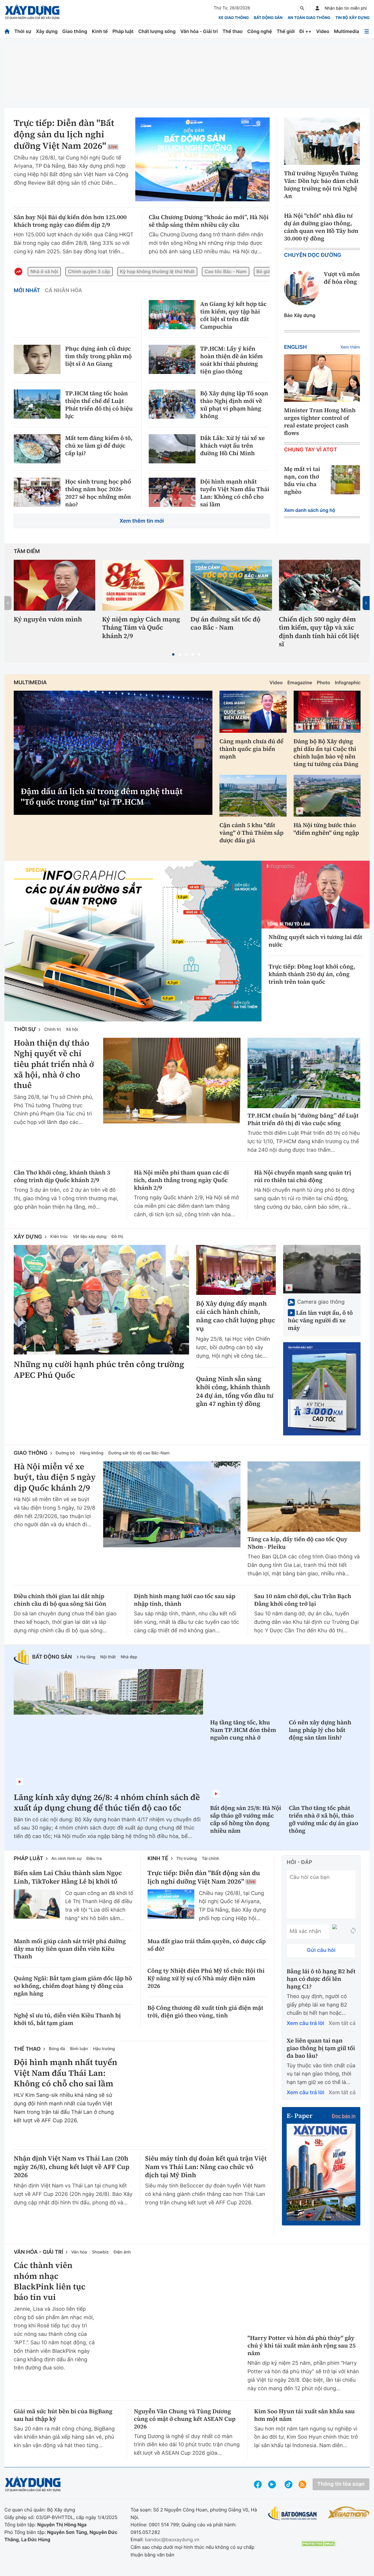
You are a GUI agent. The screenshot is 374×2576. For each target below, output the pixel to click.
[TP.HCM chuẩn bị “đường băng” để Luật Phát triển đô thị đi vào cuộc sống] (304, 1073)
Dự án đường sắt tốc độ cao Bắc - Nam (226, 624)
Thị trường (187, 1859)
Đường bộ (65, 1453)
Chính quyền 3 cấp (89, 271)
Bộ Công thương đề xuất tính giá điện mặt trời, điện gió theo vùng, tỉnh (206, 2011)
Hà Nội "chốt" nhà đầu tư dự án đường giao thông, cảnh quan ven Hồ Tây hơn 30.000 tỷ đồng (321, 227)
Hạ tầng (88, 1657)
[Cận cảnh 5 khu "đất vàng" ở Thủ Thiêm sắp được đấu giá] (253, 796)
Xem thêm (350, 347)
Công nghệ (259, 31)
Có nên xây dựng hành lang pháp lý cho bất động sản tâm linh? (320, 1730)
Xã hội (72, 1029)
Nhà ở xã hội (44, 271)
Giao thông (75, 31)
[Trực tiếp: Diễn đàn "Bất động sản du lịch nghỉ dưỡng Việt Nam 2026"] (202, 160)
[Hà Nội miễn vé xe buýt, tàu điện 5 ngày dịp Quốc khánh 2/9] (172, 1504)
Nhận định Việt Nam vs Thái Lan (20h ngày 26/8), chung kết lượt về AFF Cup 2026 (72, 2167)
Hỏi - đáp (299, 1862)
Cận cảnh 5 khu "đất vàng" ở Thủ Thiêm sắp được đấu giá (251, 833)
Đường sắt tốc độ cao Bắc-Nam (139, 1453)
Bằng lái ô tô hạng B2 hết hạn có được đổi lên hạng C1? (321, 1979)
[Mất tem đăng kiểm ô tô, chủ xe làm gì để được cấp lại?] (37, 449)
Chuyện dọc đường (313, 255)
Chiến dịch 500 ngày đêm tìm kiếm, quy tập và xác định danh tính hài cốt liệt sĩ (319, 632)
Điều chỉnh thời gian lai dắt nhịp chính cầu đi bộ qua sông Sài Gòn (60, 1600)
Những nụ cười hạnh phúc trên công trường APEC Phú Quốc (99, 1370)
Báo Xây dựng (300, 315)
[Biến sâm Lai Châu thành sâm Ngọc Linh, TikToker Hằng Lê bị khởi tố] (37, 1904)
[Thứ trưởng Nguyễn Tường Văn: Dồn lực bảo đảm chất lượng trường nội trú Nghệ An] (322, 141)
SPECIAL (37, 870)
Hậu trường (104, 2049)
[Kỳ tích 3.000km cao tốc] (322, 1389)
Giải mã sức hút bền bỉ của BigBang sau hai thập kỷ (63, 2415)
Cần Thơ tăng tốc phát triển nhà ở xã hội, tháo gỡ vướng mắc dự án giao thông (324, 1819)
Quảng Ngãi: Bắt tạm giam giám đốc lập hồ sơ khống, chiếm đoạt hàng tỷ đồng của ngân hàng (73, 1986)
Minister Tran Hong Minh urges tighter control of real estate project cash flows (320, 422)
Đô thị (117, 1237)
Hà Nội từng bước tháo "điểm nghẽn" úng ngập (326, 829)
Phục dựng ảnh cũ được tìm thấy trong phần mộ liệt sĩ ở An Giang (98, 356)
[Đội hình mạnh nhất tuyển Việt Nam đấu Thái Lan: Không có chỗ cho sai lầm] (172, 492)
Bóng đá (57, 2049)
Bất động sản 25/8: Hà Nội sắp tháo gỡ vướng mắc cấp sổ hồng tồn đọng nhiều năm (246, 1819)
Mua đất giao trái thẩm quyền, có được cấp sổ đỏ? (207, 1945)
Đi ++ (305, 31)
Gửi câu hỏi (321, 1950)
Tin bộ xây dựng (353, 18)
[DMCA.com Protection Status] (318, 2544)
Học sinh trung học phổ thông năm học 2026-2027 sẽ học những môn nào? (98, 493)
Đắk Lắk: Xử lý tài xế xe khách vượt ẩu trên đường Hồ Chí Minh (232, 446)
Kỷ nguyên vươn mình (48, 620)
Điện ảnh (122, 2252)
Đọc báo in (344, 2116)
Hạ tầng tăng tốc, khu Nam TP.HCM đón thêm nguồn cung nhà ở (243, 1730)
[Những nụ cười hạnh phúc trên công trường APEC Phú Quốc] (101, 1300)
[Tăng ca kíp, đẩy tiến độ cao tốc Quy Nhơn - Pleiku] (304, 1497)
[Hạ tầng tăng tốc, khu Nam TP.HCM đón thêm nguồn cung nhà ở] (246, 1691)
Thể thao (232, 31)
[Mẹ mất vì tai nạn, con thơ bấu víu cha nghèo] (345, 480)
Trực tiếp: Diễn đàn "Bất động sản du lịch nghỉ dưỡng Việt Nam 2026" (64, 135)
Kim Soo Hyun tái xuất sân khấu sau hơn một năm (304, 2415)
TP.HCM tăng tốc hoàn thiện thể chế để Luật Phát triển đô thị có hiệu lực (99, 405)
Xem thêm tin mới (142, 521)
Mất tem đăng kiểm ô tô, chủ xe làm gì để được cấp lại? (99, 446)
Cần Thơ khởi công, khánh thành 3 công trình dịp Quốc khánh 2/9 (62, 1176)
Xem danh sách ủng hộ (310, 510)
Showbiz (100, 2252)
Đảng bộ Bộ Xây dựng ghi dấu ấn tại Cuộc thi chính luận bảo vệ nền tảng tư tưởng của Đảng (326, 753)
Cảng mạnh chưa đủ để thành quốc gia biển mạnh (251, 749)
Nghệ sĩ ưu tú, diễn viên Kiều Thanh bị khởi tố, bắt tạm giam (67, 2019)
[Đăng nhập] (317, 8)
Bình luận (79, 2049)
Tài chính (211, 1859)
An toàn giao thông (309, 18)
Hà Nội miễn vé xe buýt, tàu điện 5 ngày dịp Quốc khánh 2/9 (55, 1477)
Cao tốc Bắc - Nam (225, 271)
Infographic (348, 682)
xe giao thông (233, 18)
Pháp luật (123, 31)
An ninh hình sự (66, 1859)
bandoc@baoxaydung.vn (172, 2539)
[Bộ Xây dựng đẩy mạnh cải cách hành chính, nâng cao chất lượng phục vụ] (236, 1270)
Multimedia (347, 31)
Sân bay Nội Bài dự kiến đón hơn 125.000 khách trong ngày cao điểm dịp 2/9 (70, 221)
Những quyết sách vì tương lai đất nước (315, 941)
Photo (323, 682)
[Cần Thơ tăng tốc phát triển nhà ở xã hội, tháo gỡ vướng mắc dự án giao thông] (325, 1777)
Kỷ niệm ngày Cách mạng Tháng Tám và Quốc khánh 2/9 (141, 628)
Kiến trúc (59, 1237)
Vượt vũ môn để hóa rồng (342, 278)
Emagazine (300, 682)
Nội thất (108, 1657)
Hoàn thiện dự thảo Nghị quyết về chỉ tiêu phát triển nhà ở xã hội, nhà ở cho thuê (54, 1064)
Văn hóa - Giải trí (199, 31)
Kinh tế (100, 31)
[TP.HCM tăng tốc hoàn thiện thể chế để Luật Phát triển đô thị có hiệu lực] (37, 404)
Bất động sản (268, 18)
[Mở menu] (367, 31)
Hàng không (92, 1453)
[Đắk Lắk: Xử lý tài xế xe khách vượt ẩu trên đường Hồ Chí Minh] (172, 449)
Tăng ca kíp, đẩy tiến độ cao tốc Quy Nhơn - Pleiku (297, 1543)
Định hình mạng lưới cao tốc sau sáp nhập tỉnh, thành (185, 1600)
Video (323, 31)
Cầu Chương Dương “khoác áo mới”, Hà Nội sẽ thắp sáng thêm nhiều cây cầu (209, 221)
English (295, 347)
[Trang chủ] (7, 31)
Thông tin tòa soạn (341, 2484)
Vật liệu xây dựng (90, 1237)
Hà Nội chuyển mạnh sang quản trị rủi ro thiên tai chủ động (303, 1176)
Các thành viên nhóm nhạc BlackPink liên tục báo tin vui (50, 2281)
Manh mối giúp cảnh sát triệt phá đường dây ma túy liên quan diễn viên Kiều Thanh (70, 1949)
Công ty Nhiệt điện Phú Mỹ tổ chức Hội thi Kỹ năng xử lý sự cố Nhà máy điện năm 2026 (206, 1978)
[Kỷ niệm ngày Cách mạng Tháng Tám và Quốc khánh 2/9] (143, 585)
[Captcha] (353, 1931)
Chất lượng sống (157, 31)
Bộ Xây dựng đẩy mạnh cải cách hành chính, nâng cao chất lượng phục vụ (236, 1316)
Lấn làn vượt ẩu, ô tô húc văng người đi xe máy (320, 1320)
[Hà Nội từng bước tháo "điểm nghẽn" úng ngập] (327, 796)
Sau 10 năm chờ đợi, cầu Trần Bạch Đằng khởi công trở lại (303, 1600)
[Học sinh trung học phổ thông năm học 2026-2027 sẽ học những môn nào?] (37, 492)
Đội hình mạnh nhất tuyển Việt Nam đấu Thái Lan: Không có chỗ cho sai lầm (235, 493)
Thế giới (286, 31)
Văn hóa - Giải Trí (38, 2252)
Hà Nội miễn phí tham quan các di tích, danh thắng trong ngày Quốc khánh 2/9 (181, 1180)
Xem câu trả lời (305, 2023)
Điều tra (94, 1859)
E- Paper (299, 2116)
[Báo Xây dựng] (32, 12)
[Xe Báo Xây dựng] (349, 2512)
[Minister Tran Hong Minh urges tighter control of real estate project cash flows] (322, 378)
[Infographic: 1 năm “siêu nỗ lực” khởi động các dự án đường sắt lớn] (133, 941)
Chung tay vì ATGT (311, 450)
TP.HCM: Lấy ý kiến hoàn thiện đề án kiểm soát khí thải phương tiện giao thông (231, 360)
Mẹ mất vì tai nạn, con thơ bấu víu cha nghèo (302, 480)
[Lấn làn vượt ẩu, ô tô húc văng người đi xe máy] (322, 1269)
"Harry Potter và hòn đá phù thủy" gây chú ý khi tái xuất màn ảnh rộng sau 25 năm (302, 2345)
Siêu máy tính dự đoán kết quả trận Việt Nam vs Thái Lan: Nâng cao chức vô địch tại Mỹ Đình (206, 2167)
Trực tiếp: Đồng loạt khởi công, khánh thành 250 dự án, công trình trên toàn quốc (312, 974)
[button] (173, 654)
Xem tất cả (342, 2023)
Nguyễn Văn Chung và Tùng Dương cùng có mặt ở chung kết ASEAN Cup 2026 (185, 2419)
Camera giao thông (321, 1302)
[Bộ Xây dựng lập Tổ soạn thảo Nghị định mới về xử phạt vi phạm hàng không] (172, 404)
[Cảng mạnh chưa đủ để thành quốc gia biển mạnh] (253, 712)
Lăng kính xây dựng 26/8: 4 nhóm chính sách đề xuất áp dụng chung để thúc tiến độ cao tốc (107, 1803)
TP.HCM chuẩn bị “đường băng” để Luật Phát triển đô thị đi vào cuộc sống (303, 1119)
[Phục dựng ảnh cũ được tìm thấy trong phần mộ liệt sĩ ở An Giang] (37, 359)
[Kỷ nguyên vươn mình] (54, 585)
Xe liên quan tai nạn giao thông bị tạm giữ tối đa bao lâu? (321, 2048)
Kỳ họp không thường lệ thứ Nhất (157, 271)
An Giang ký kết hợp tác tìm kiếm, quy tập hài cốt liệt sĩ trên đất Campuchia (233, 315)
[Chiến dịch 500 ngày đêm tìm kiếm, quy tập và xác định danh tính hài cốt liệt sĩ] (320, 585)
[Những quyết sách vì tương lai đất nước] (316, 894)
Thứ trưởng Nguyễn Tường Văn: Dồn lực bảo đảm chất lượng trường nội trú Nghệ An (321, 185)
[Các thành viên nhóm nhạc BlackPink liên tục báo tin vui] (172, 2303)
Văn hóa (79, 2252)
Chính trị (52, 1029)
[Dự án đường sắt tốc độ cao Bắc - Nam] (231, 585)
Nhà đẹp (129, 1657)
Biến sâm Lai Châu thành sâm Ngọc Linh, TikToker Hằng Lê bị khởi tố (68, 1877)
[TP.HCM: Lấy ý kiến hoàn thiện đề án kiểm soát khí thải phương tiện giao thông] (172, 359)
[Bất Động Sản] (293, 2514)
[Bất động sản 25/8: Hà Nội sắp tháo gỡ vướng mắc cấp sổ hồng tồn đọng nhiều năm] (246, 1777)
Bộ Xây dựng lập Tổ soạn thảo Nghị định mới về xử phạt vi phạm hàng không (234, 405)
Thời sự (23, 31)
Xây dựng (47, 31)
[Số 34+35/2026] (321, 2171)
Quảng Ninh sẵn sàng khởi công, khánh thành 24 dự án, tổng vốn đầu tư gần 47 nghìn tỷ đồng (235, 1392)
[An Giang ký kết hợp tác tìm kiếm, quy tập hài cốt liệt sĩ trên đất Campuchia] (172, 315)
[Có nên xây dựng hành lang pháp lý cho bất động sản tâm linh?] (325, 1691)
